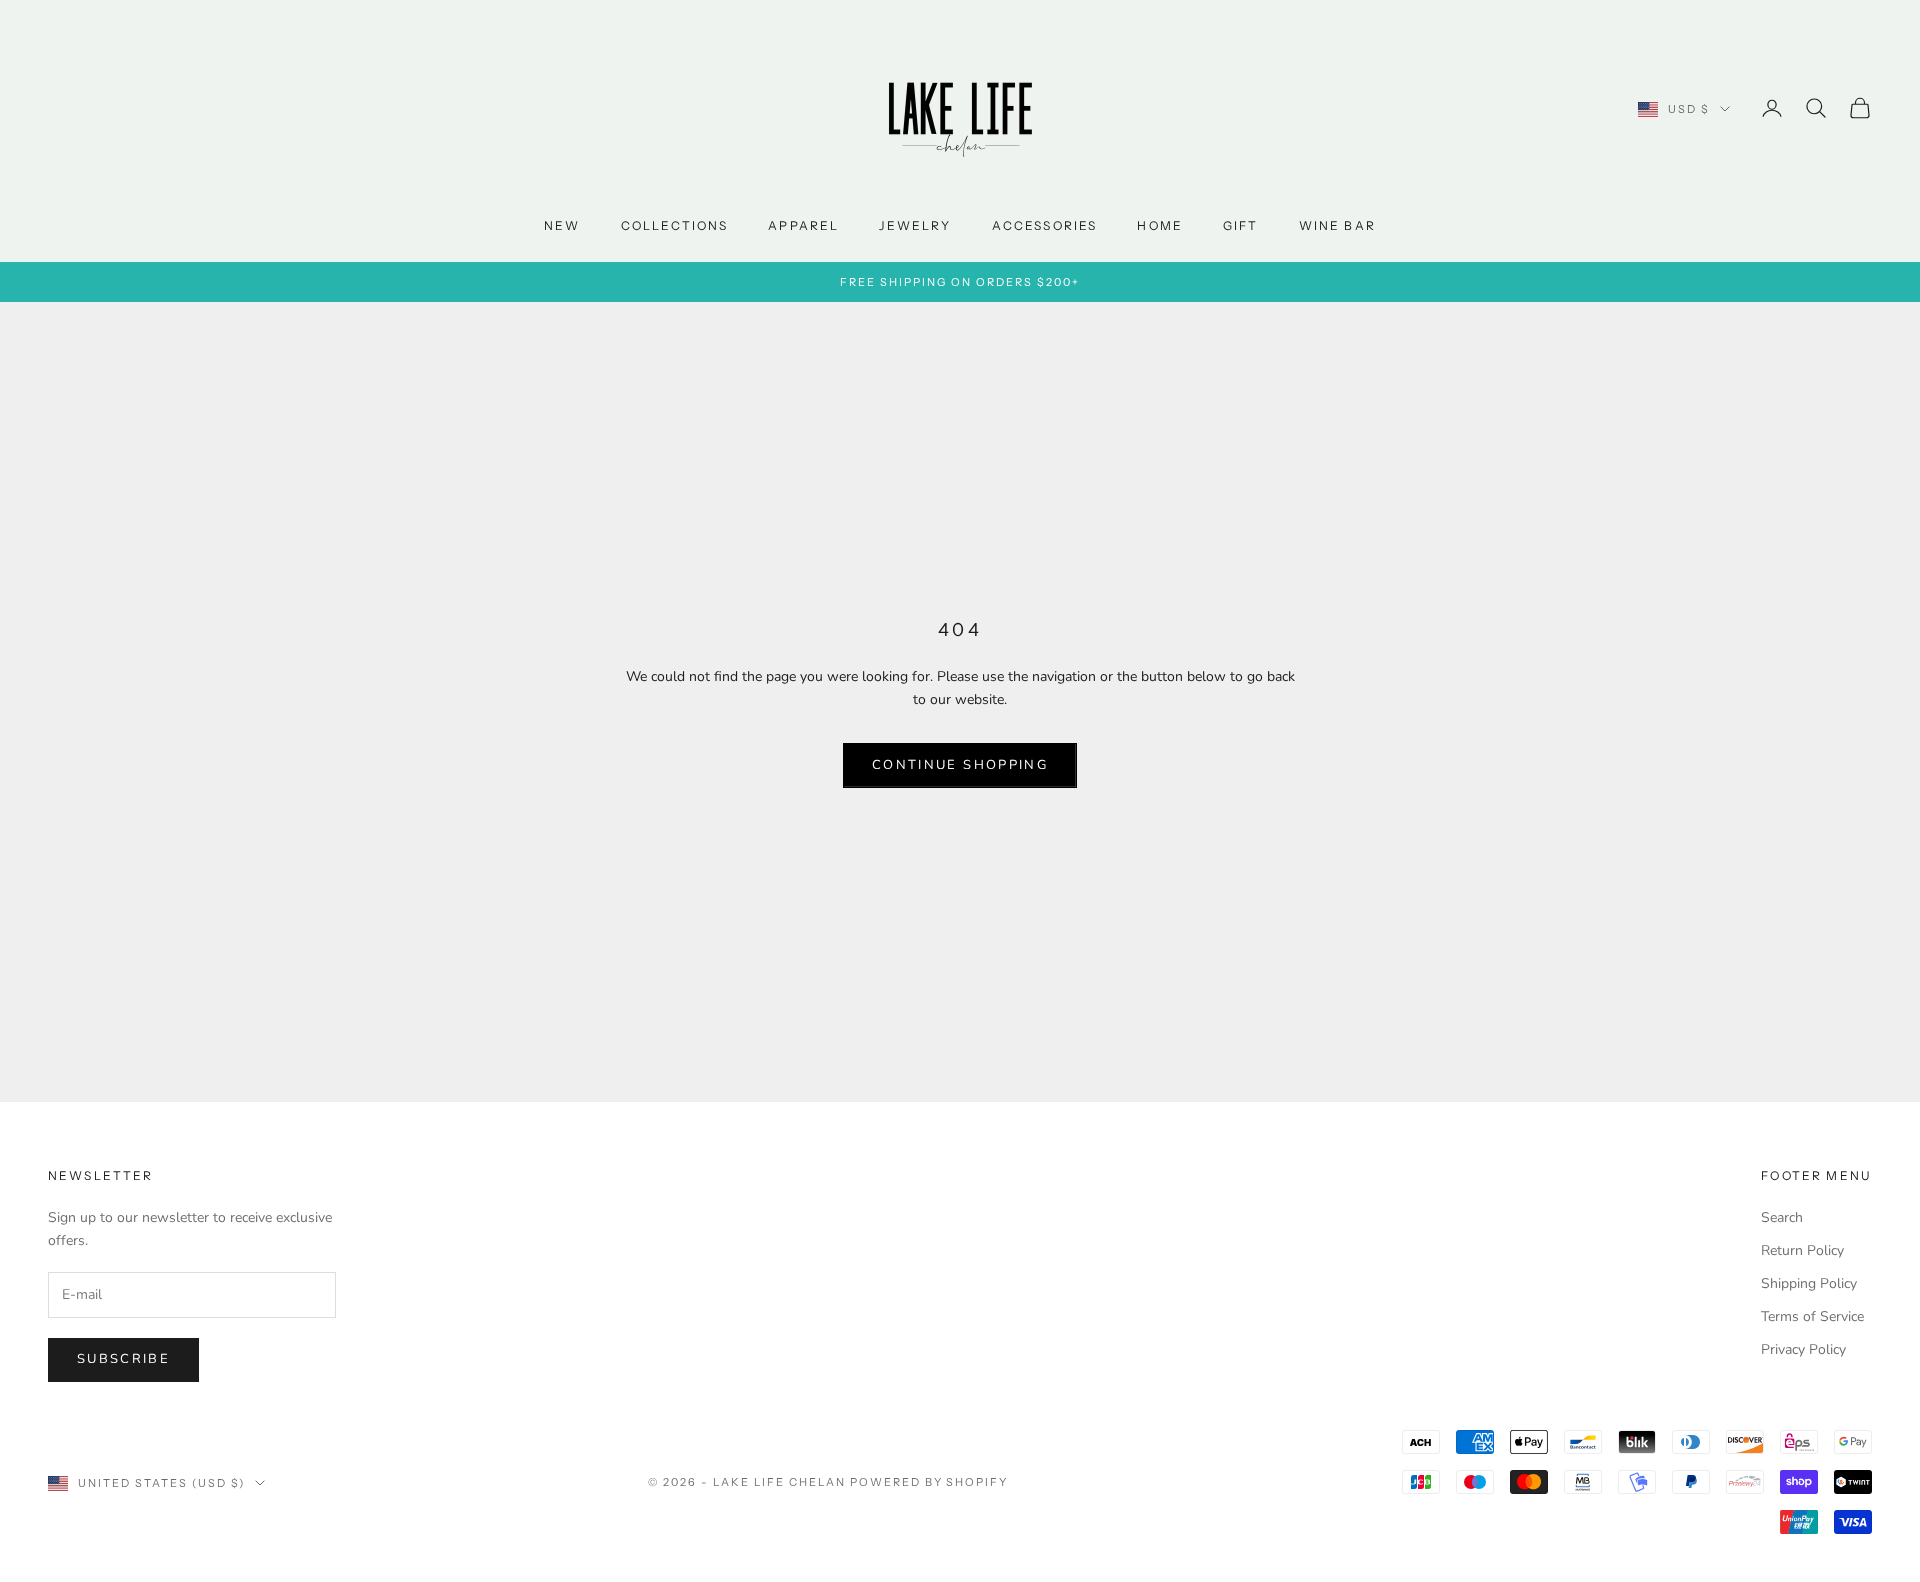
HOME (1160, 225)
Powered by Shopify (929, 1482)
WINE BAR (1337, 225)
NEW (562, 225)
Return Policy (1802, 1250)
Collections (675, 225)
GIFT (1241, 225)
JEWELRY (915, 225)
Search (1782, 1217)
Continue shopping (960, 765)
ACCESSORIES (1045, 225)
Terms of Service (1812, 1316)
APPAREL (803, 225)
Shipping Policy (1809, 1283)
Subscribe (123, 1359)
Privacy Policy (1803, 1349)
